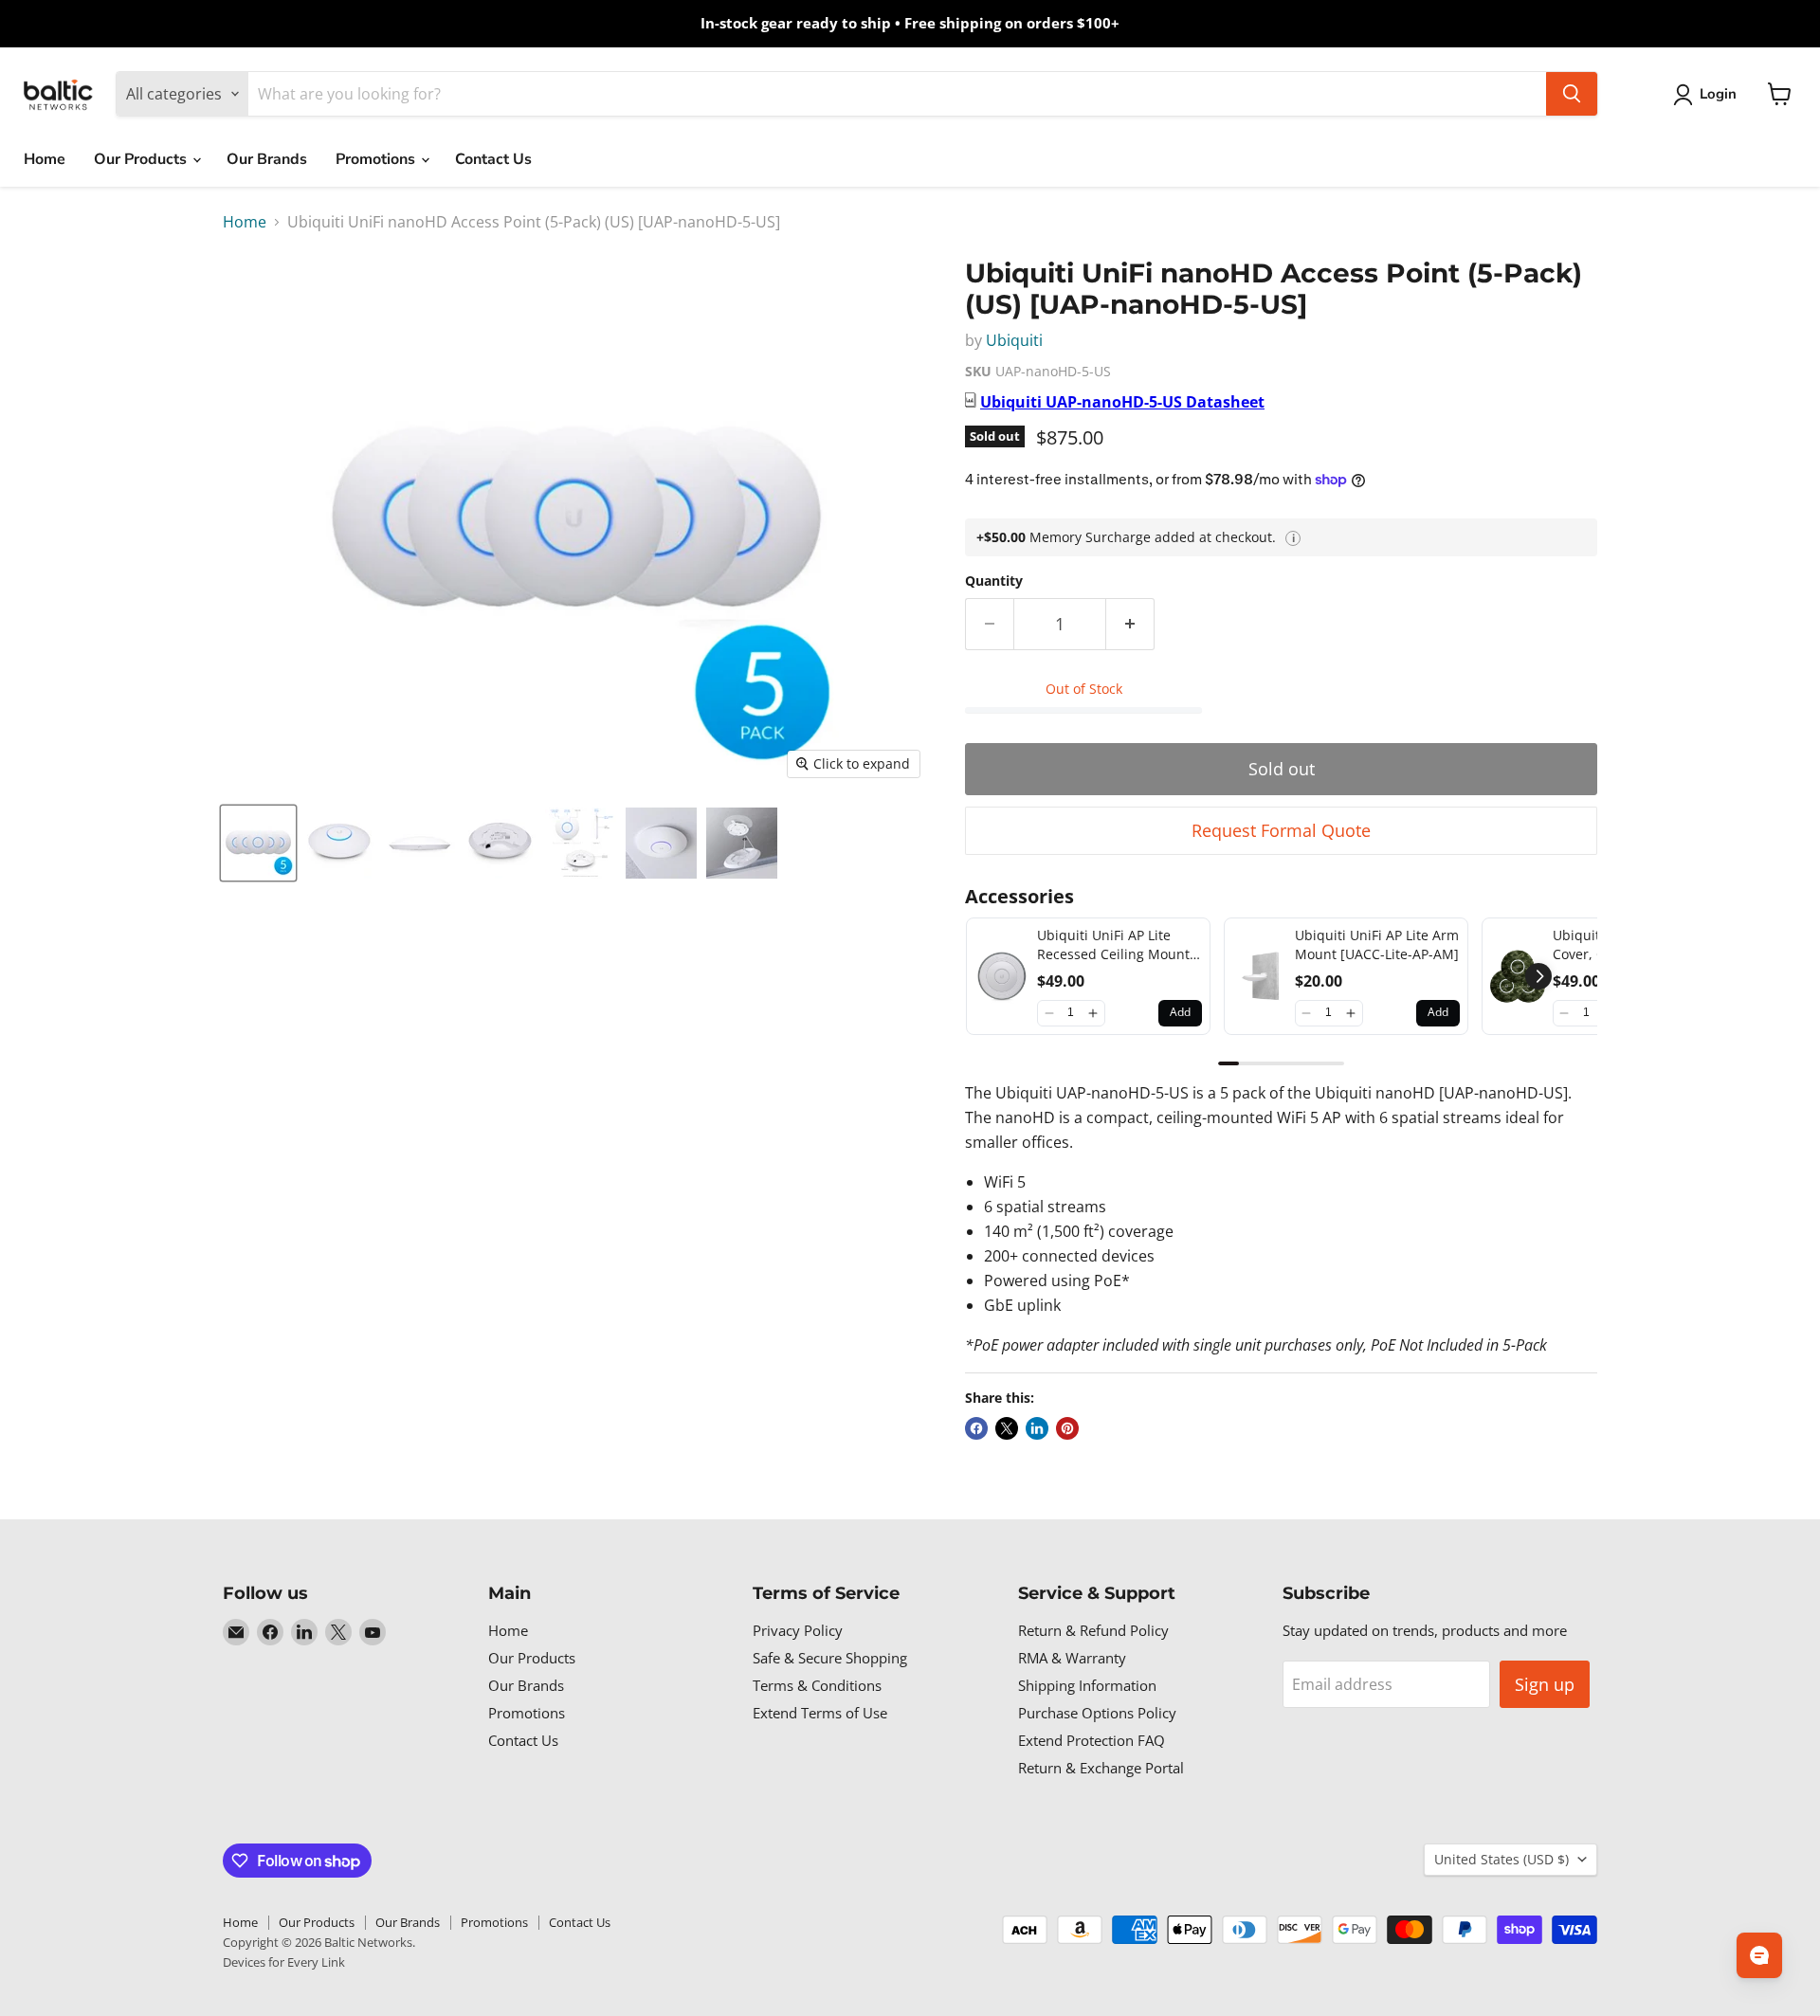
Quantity (994, 581)
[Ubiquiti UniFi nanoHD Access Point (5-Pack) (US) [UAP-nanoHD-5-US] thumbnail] (258, 843)
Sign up (1545, 1684)
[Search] (1572, 94)
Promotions (377, 159)
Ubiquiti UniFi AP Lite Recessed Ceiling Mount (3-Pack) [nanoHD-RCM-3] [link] (1117, 944)
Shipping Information (1087, 1685)
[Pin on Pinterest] (1067, 1428)
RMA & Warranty (1072, 1658)
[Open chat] (1759, 1955)
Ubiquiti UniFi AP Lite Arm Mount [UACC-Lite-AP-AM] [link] (1377, 944)
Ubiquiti (1014, 340)
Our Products (142, 159)
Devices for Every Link (284, 1962)
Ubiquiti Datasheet (1122, 402)
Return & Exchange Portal (1101, 1768)
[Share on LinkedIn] (1037, 1428)
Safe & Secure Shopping (830, 1658)
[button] (1049, 1013)
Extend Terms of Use (820, 1713)
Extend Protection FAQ (1092, 1740)
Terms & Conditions (817, 1685)
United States (1501, 1859)
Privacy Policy (798, 1630)
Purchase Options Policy (1097, 1713)
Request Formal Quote (1281, 830)
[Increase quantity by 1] (1130, 624)
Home (45, 159)
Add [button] (1180, 1012)
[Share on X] (1007, 1428)
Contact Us (493, 159)
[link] (1002, 976)
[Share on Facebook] (976, 1428)
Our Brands (267, 159)
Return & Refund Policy (1093, 1630)
